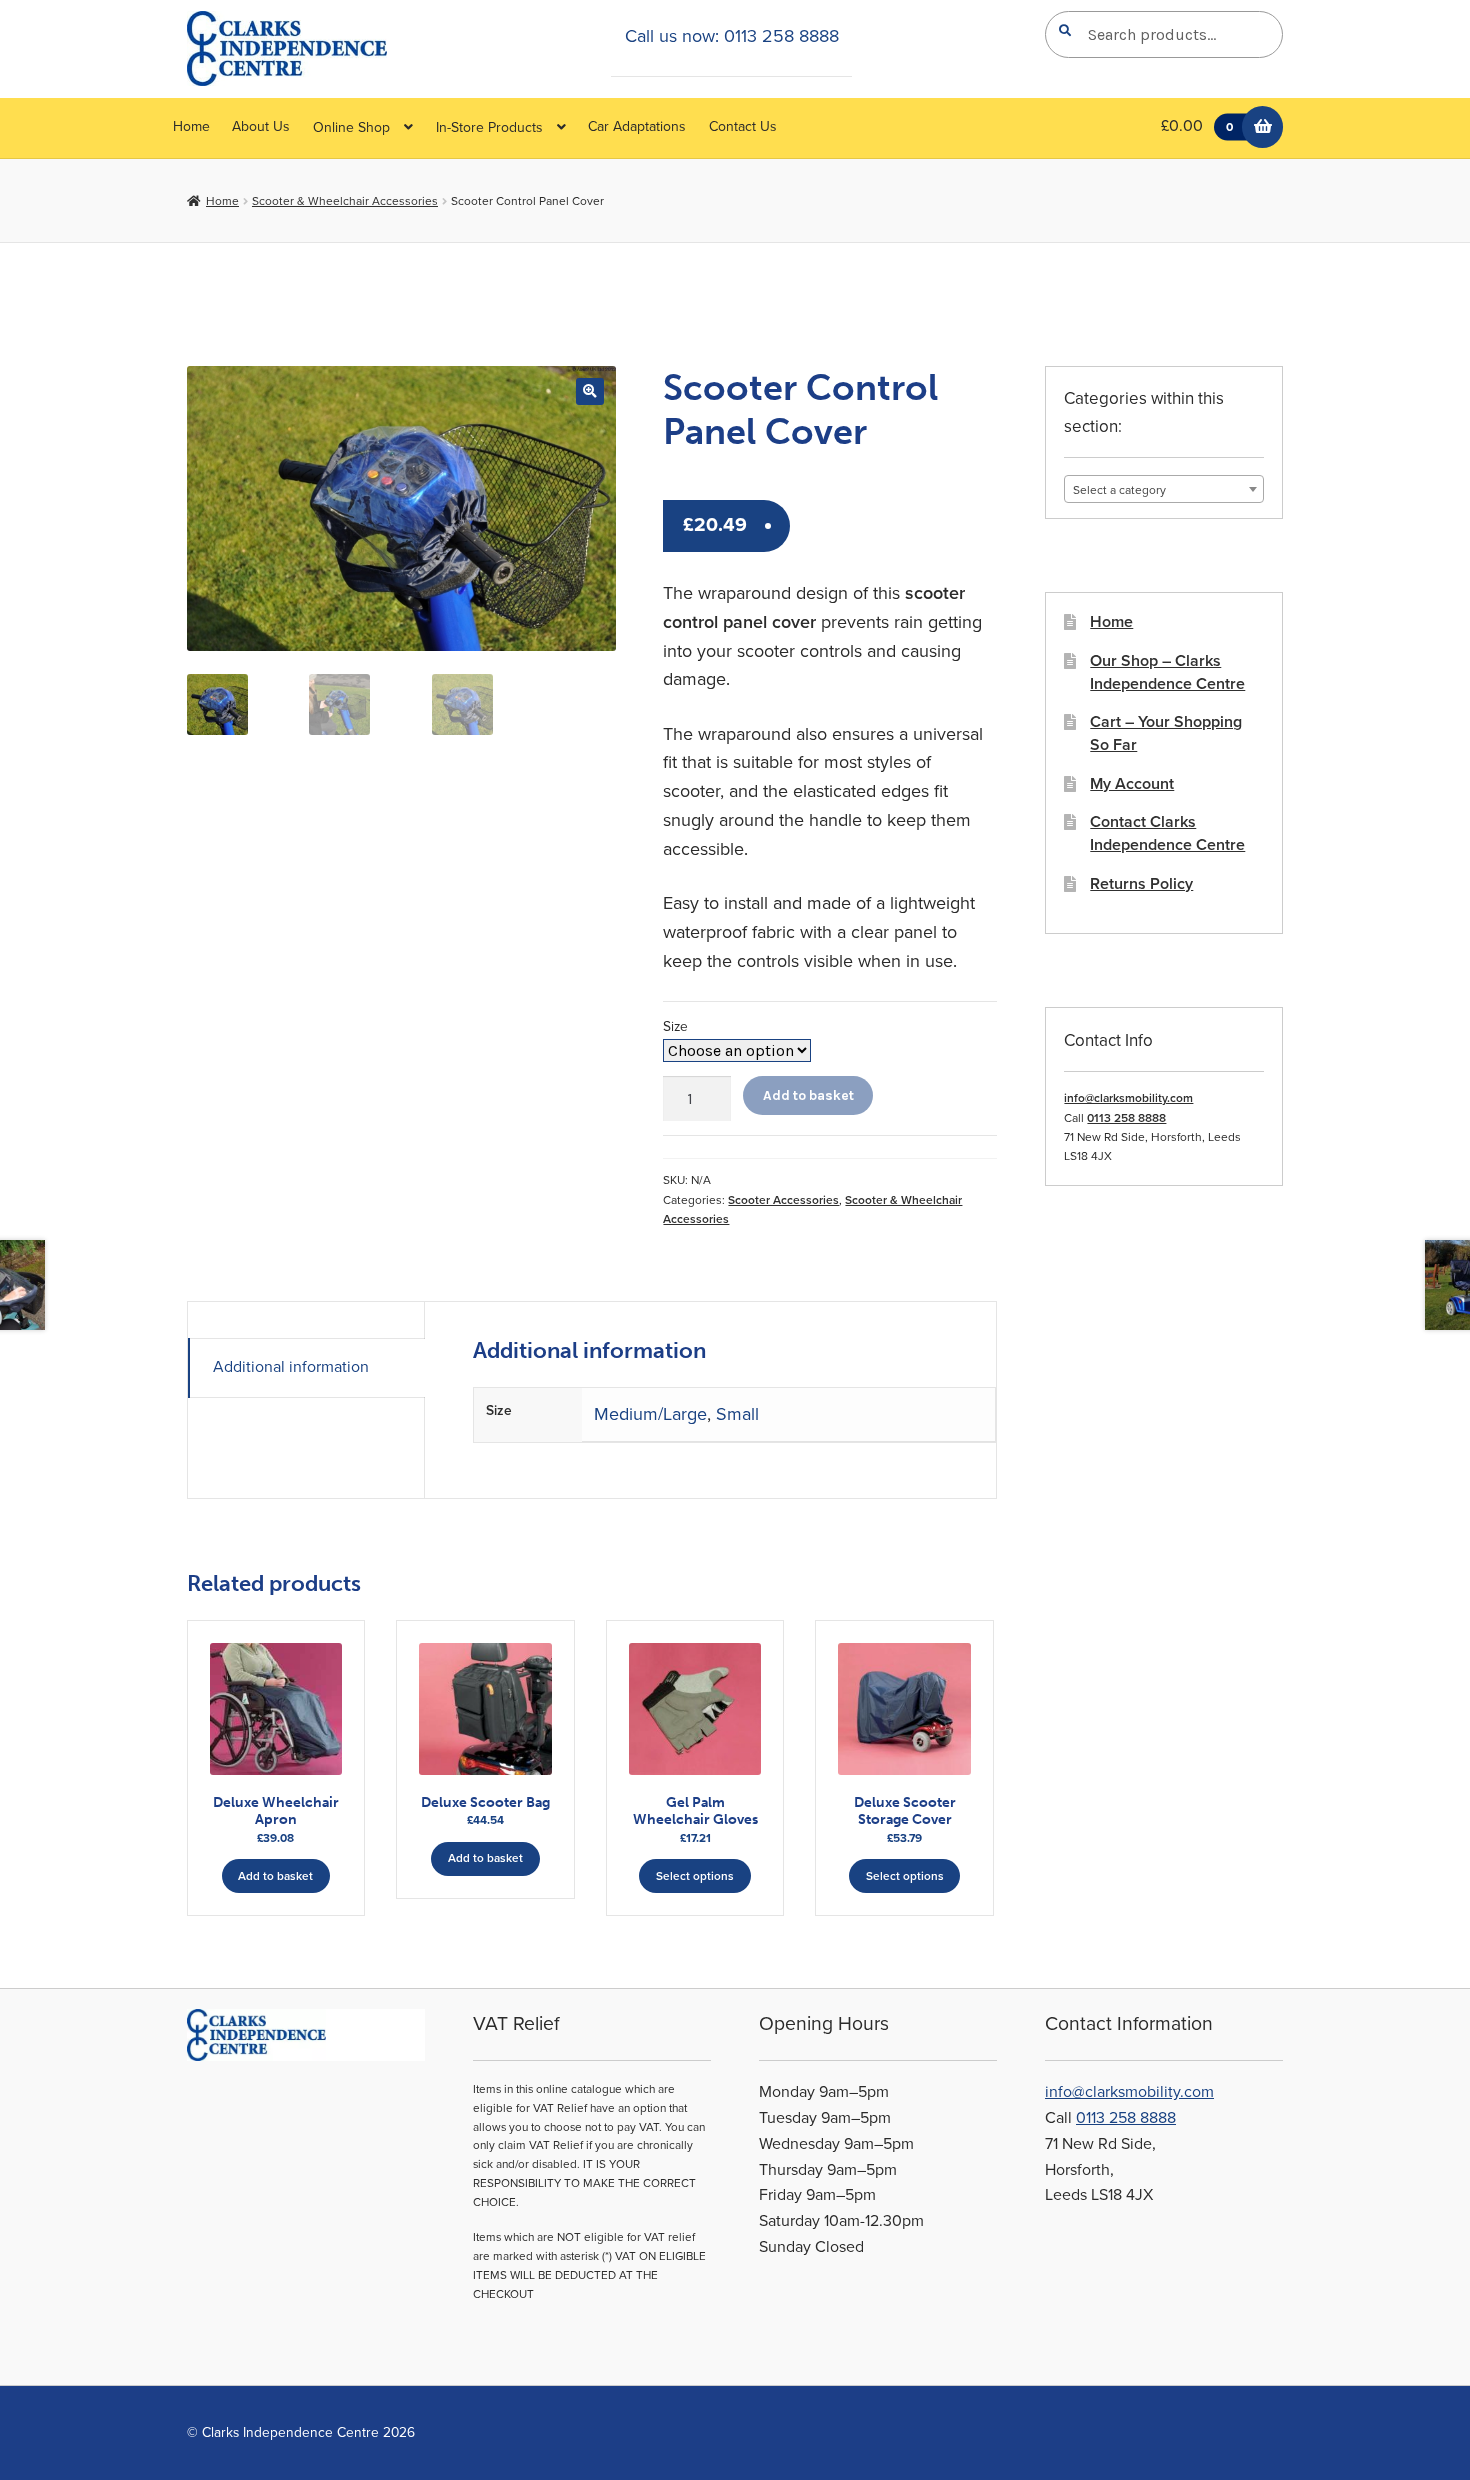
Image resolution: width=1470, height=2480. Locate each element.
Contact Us (743, 126)
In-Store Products (489, 127)
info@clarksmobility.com (1128, 1098)
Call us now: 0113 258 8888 (732, 36)
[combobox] (1164, 489)
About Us (261, 126)
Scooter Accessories (783, 1200)
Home (191, 126)
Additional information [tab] (291, 1367)
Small (737, 1414)
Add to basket (808, 1095)
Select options (695, 1876)
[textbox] (1164, 490)
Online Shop (351, 127)
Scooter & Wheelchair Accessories (345, 201)
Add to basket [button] (275, 1876)
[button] (589, 391)
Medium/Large (650, 1414)
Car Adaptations (637, 126)
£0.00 (1196, 126)
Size (675, 1026)
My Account (1132, 784)
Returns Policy (1141, 884)
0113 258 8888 (1126, 1118)
